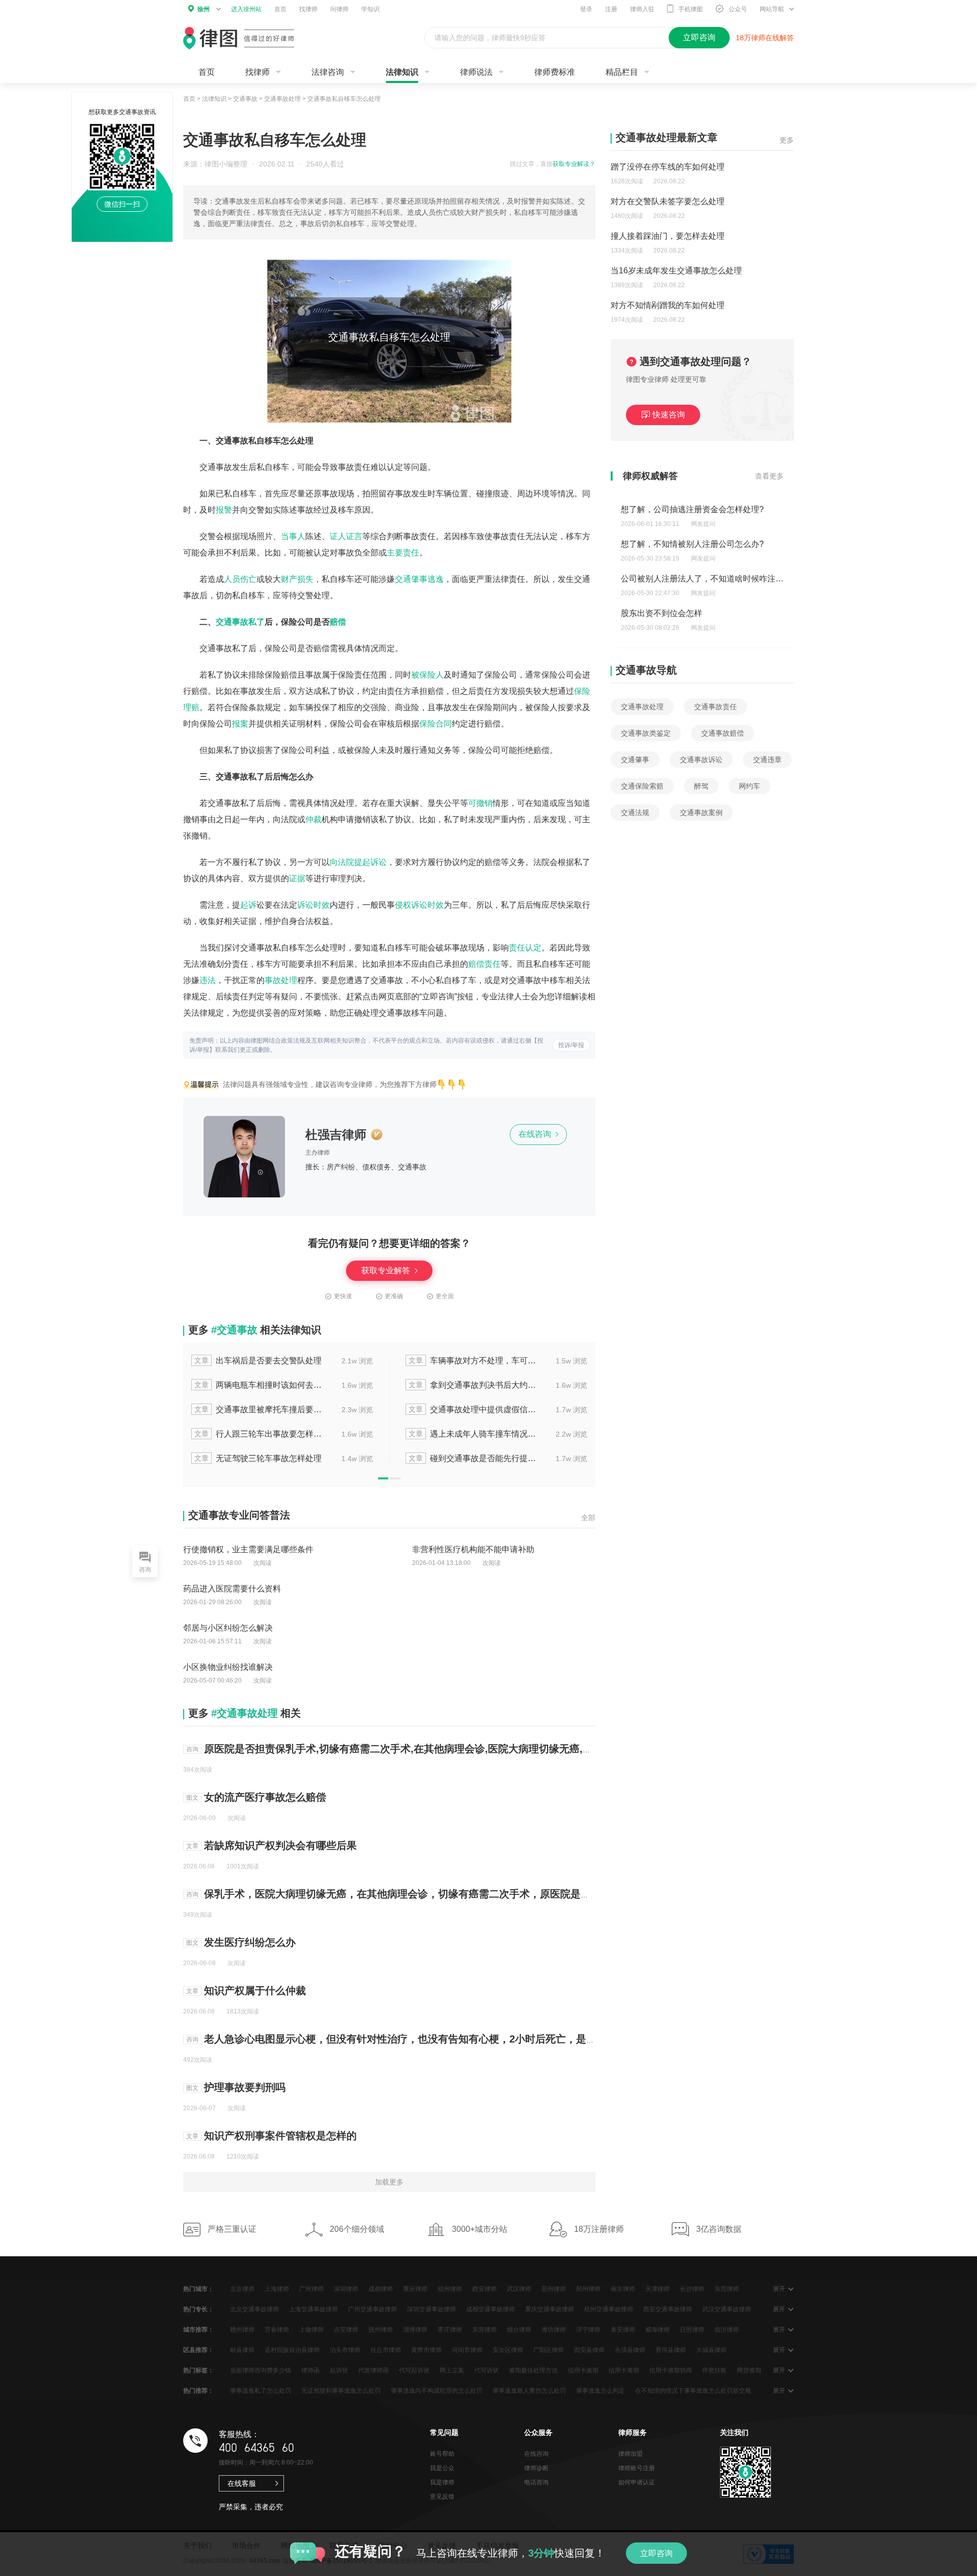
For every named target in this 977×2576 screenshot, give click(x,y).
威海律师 (657, 2330)
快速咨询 (669, 415)
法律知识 (402, 72)
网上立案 (452, 2370)
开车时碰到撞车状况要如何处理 (494, 1385)
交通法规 (635, 813)
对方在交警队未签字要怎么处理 (668, 201)
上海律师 (277, 2289)
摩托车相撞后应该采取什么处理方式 (494, 1434)
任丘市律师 (386, 2350)
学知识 (370, 9)
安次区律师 (508, 2350)
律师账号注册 (637, 2468)
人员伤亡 (240, 579)
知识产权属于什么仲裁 (255, 1991)
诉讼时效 (313, 905)
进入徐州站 (246, 9)
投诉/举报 (571, 1045)
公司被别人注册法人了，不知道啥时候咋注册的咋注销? (721, 544)
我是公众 (442, 2468)
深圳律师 (346, 2289)
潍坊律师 (554, 2330)
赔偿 (338, 622)
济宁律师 (588, 2330)
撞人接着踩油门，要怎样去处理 (668, 236)
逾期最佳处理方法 (533, 2370)
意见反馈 (442, 2497)
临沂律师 (727, 2330)
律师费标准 (555, 72)
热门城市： (198, 2289)
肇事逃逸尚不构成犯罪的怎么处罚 (437, 2391)
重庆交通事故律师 (550, 2309)
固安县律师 (589, 2350)
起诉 (248, 905)
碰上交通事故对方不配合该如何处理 (279, 1385)
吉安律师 (346, 2330)
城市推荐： (198, 2330)
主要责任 (403, 553)
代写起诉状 (414, 2370)
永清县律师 (630, 2350)
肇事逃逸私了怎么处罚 (261, 2391)
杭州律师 (450, 2289)
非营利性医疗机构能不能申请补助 (473, 1549)
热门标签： (198, 2370)
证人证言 (346, 536)
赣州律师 (242, 2330)
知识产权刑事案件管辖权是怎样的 (280, 2136)
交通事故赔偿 (723, 733)
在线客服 (242, 2483)
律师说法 (476, 72)
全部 (588, 1518)
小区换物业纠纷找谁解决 (228, 1667)
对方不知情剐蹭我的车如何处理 (668, 305)
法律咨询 (328, 72)
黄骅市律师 (426, 2350)
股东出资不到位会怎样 (662, 579)
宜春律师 (277, 2330)
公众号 (738, 9)
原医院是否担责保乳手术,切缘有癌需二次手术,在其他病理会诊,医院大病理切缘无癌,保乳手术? (417, 1749)
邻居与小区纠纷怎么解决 (228, 1628)
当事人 (293, 536)
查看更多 (769, 476)
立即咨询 (656, 2553)
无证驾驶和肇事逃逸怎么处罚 (341, 2391)
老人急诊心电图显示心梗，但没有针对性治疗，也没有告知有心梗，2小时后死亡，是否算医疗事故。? (434, 2039)
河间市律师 (467, 2350)
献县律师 (242, 2350)
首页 (280, 9)
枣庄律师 (450, 2330)
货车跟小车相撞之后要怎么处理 (279, 1409)
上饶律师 (311, 2330)
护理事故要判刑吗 (245, 2087)
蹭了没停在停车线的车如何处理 (668, 167)
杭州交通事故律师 (609, 2309)
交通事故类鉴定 (646, 733)
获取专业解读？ (574, 164)
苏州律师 (554, 2289)
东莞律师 (727, 2289)
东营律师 (484, 2330)
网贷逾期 (749, 2370)
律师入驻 (642, 9)
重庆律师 (415, 2289)
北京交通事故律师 (254, 2309)
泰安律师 (623, 2330)
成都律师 (381, 2289)
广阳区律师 (549, 2350)
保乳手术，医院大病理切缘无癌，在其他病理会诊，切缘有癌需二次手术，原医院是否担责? (411, 1894)
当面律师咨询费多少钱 (261, 2370)
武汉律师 (519, 2289)
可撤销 (480, 803)
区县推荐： (198, 2350)
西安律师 (484, 2289)
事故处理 (281, 980)
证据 (297, 878)
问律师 (339, 9)
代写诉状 (486, 2370)
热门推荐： (198, 2391)
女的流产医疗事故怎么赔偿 (265, 1797)
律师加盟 (630, 2454)
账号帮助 (442, 2454)
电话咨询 (536, 2482)
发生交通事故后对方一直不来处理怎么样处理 (494, 1361)
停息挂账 (714, 2370)
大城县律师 (711, 2350)
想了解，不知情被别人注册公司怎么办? (692, 509)
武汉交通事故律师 (727, 2309)
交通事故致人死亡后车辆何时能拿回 (494, 1409)
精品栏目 (622, 72)
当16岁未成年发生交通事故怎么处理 (676, 271)
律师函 (310, 2370)
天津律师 (657, 2289)
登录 (586, 9)
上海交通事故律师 (313, 2309)
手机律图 (691, 9)
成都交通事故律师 (491, 2309)
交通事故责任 (715, 707)
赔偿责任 (484, 964)
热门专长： (198, 2309)
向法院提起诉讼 (358, 862)
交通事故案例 (701, 813)
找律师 (308, 9)
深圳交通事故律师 (432, 2309)
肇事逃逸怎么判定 (600, 2391)
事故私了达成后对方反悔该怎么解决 (279, 1361)
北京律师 (242, 2289)
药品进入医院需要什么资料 (232, 1589)
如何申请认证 (637, 2482)
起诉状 (339, 2370)
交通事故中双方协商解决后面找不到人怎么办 (279, 1434)
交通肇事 (635, 760)
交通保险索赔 (642, 786)
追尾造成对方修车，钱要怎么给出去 (279, 1458)
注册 (611, 9)
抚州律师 (381, 2330)
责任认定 (525, 948)
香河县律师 (671, 2350)
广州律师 (311, 2289)
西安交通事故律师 (668, 2309)
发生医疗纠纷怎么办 (250, 1942)
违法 (208, 980)
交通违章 (767, 760)
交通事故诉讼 (701, 760)
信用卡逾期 (583, 2370)
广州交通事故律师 (372, 2309)
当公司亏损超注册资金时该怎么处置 (686, 613)
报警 (224, 510)
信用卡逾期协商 (671, 2370)
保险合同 (436, 724)
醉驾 (701, 786)
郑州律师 (588, 2289)
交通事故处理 (282, 99)
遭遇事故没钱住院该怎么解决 (493, 1458)
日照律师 (692, 2330)
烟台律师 (519, 2330)
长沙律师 (692, 2289)
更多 (787, 140)
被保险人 (427, 675)
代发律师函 (373, 2370)
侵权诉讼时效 (419, 905)
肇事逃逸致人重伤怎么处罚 (529, 2391)
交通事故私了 (240, 622)
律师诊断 (536, 2468)
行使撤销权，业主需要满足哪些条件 (248, 1549)
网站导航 (772, 9)
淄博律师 (415, 2330)
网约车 (750, 786)
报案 (240, 724)
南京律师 (623, 2289)
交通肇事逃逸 (419, 579)
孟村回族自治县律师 (292, 2350)
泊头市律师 (345, 2350)
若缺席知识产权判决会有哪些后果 (280, 1845)
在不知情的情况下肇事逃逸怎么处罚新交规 (693, 2391)
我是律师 (442, 2482)
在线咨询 (536, 1134)
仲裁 (313, 819)
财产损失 (297, 579)
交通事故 (245, 99)
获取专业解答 (387, 1270)
